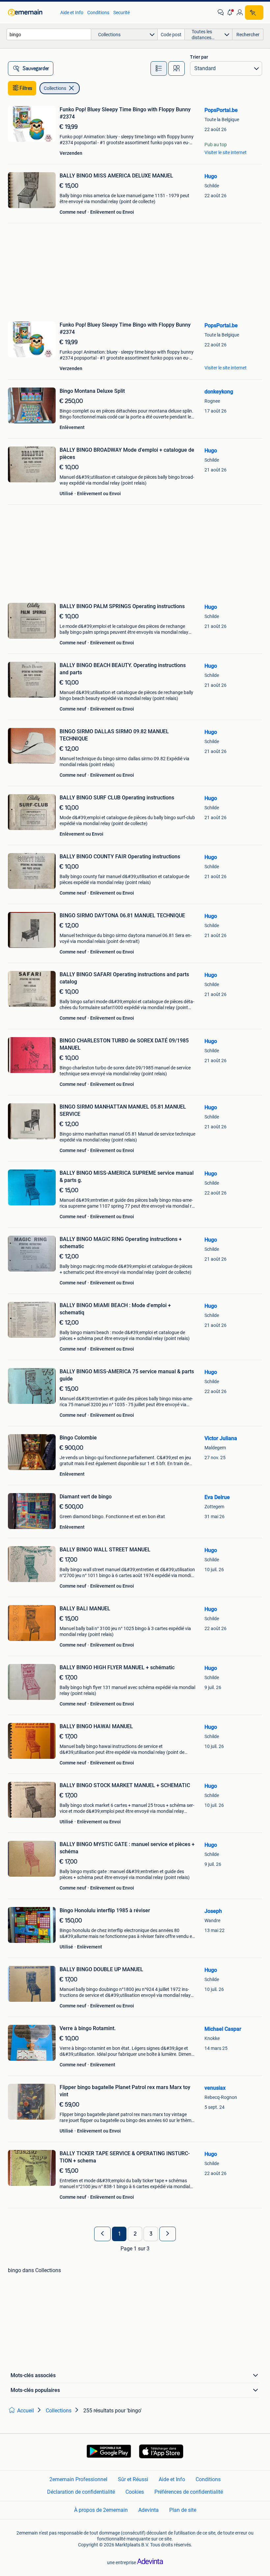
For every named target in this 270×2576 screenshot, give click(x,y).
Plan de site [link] (183, 2510)
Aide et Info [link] (72, 13)
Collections (55, 88)
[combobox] (49, 34)
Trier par (199, 57)
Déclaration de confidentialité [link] (81, 2492)
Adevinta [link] (148, 2510)
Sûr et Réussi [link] (133, 2479)
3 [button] (151, 2234)
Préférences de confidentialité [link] (189, 2492)
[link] (31, 13)
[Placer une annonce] (254, 13)
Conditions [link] (98, 13)
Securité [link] (121, 13)
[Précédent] (102, 2234)
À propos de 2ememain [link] (101, 2510)
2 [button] (135, 2234)
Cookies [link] (135, 2492)
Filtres (26, 88)
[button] (230, 13)
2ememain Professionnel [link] (78, 2479)
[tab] (159, 68)
